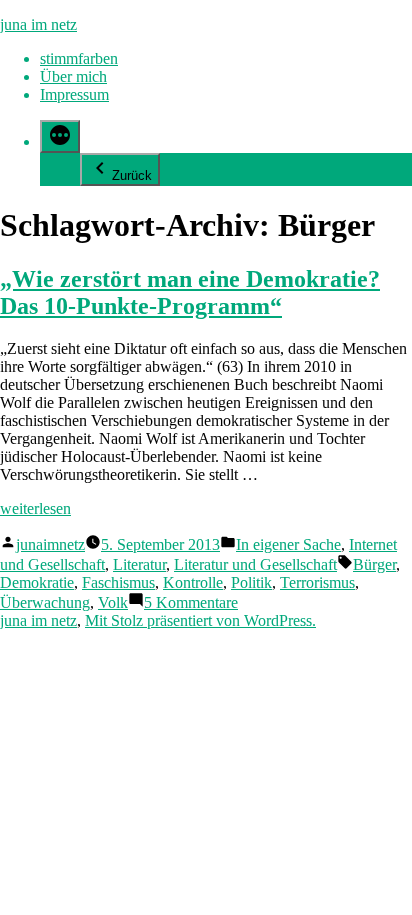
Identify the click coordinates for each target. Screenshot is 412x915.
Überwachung (45, 602)
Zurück (132, 175)
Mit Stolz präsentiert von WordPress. (200, 620)
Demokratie (37, 582)
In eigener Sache (288, 544)
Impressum (74, 94)
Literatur (139, 564)
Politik (251, 582)
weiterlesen (35, 508)
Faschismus (118, 582)
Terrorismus (317, 582)
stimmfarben (79, 58)
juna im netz (38, 24)
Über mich (73, 76)
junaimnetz (50, 544)
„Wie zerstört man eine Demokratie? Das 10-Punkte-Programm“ (190, 292)
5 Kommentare (191, 602)
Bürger (374, 564)
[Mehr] (60, 136)
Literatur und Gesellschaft (255, 564)
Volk (113, 602)
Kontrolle (193, 582)
